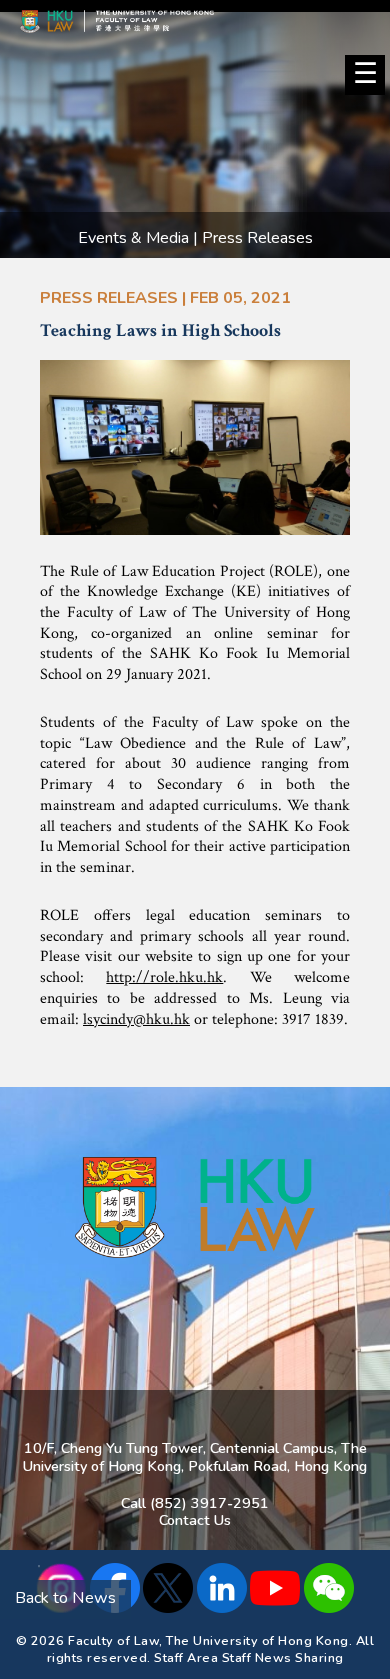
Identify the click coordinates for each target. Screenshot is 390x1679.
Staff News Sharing (283, 1657)
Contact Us (195, 1520)
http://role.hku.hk (164, 977)
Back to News (65, 1598)
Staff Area (186, 1657)
